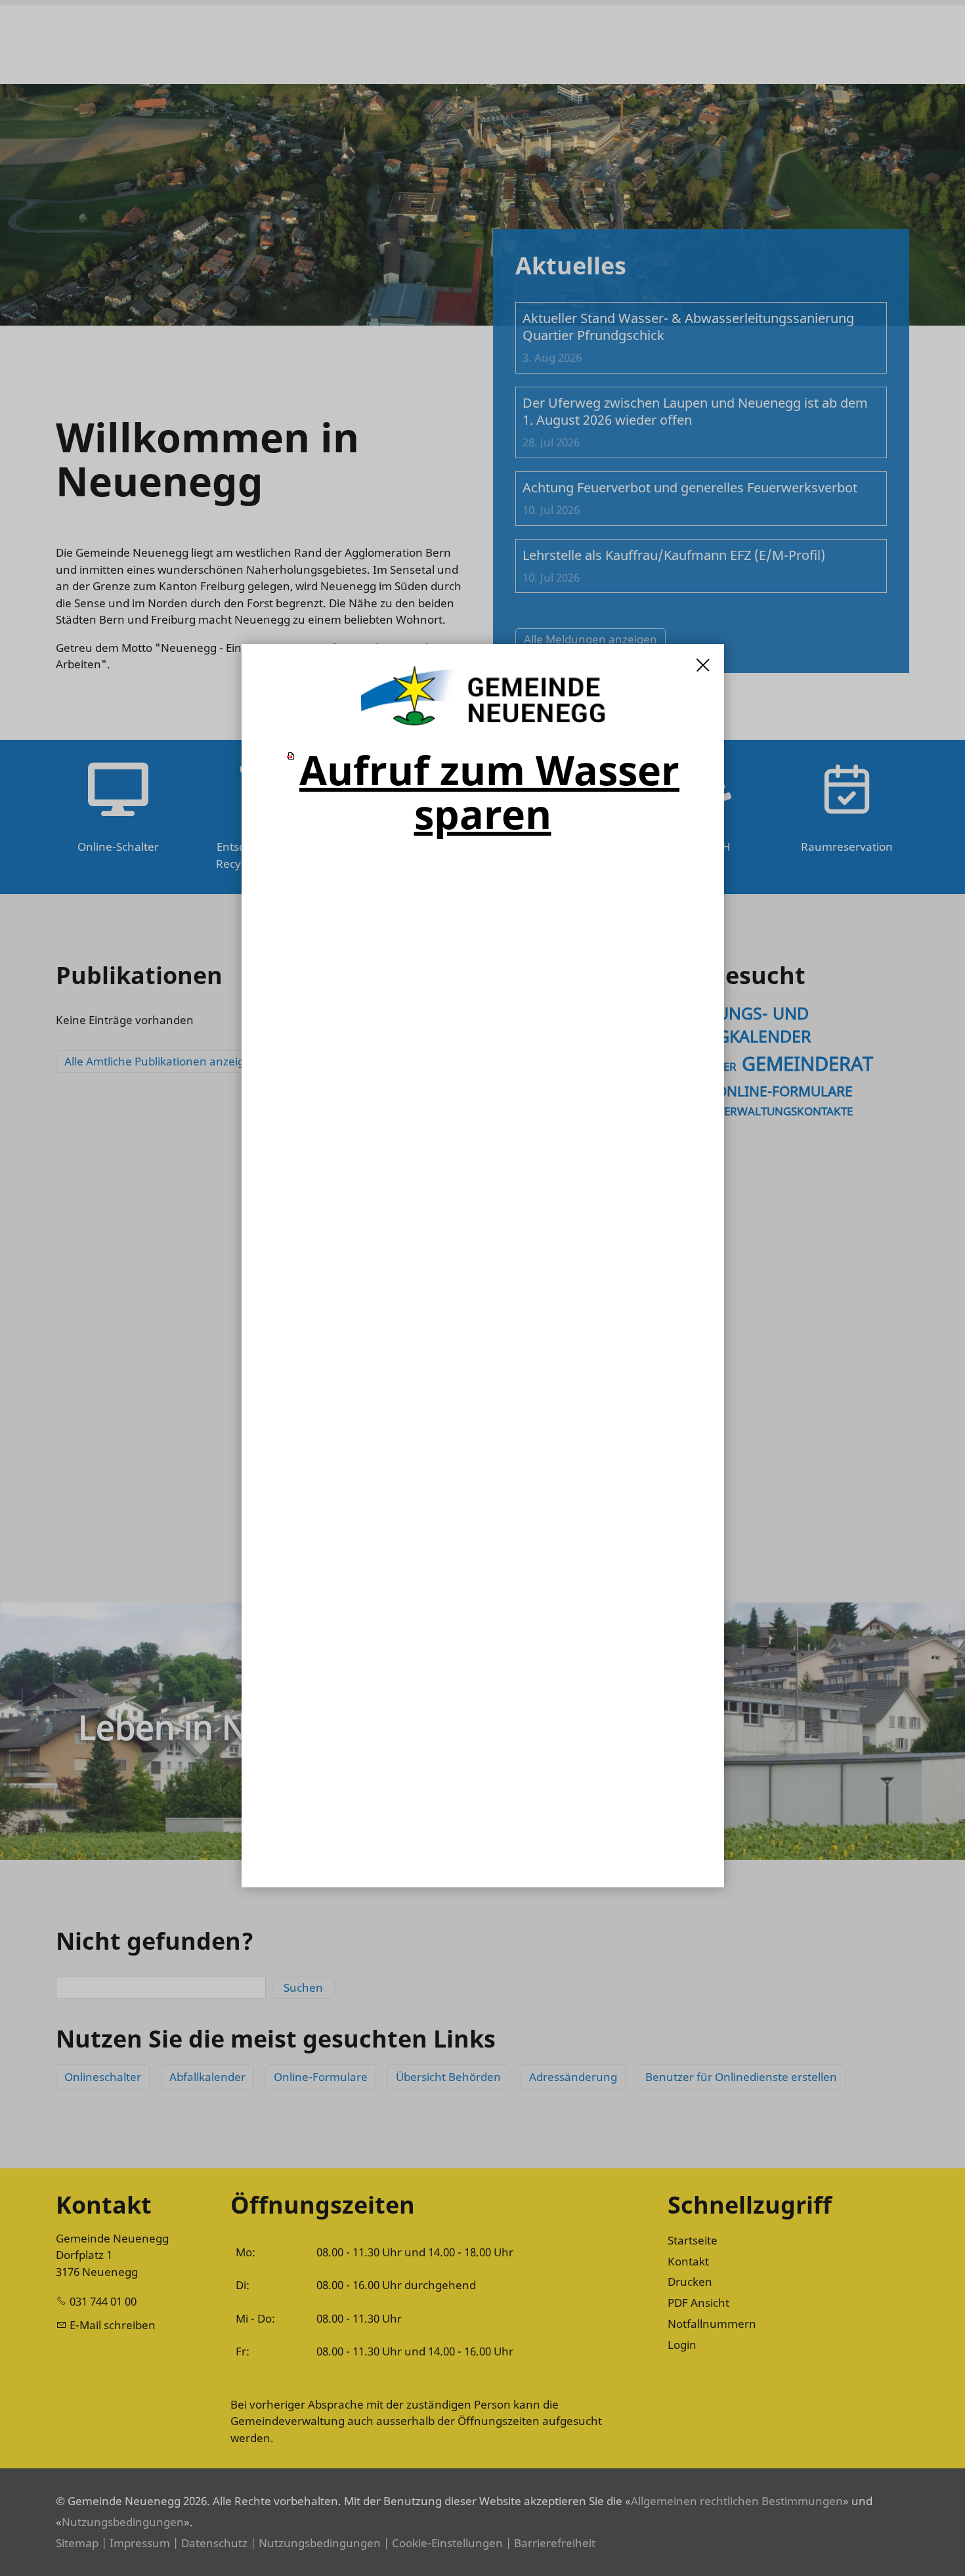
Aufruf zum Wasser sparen (489, 792)
